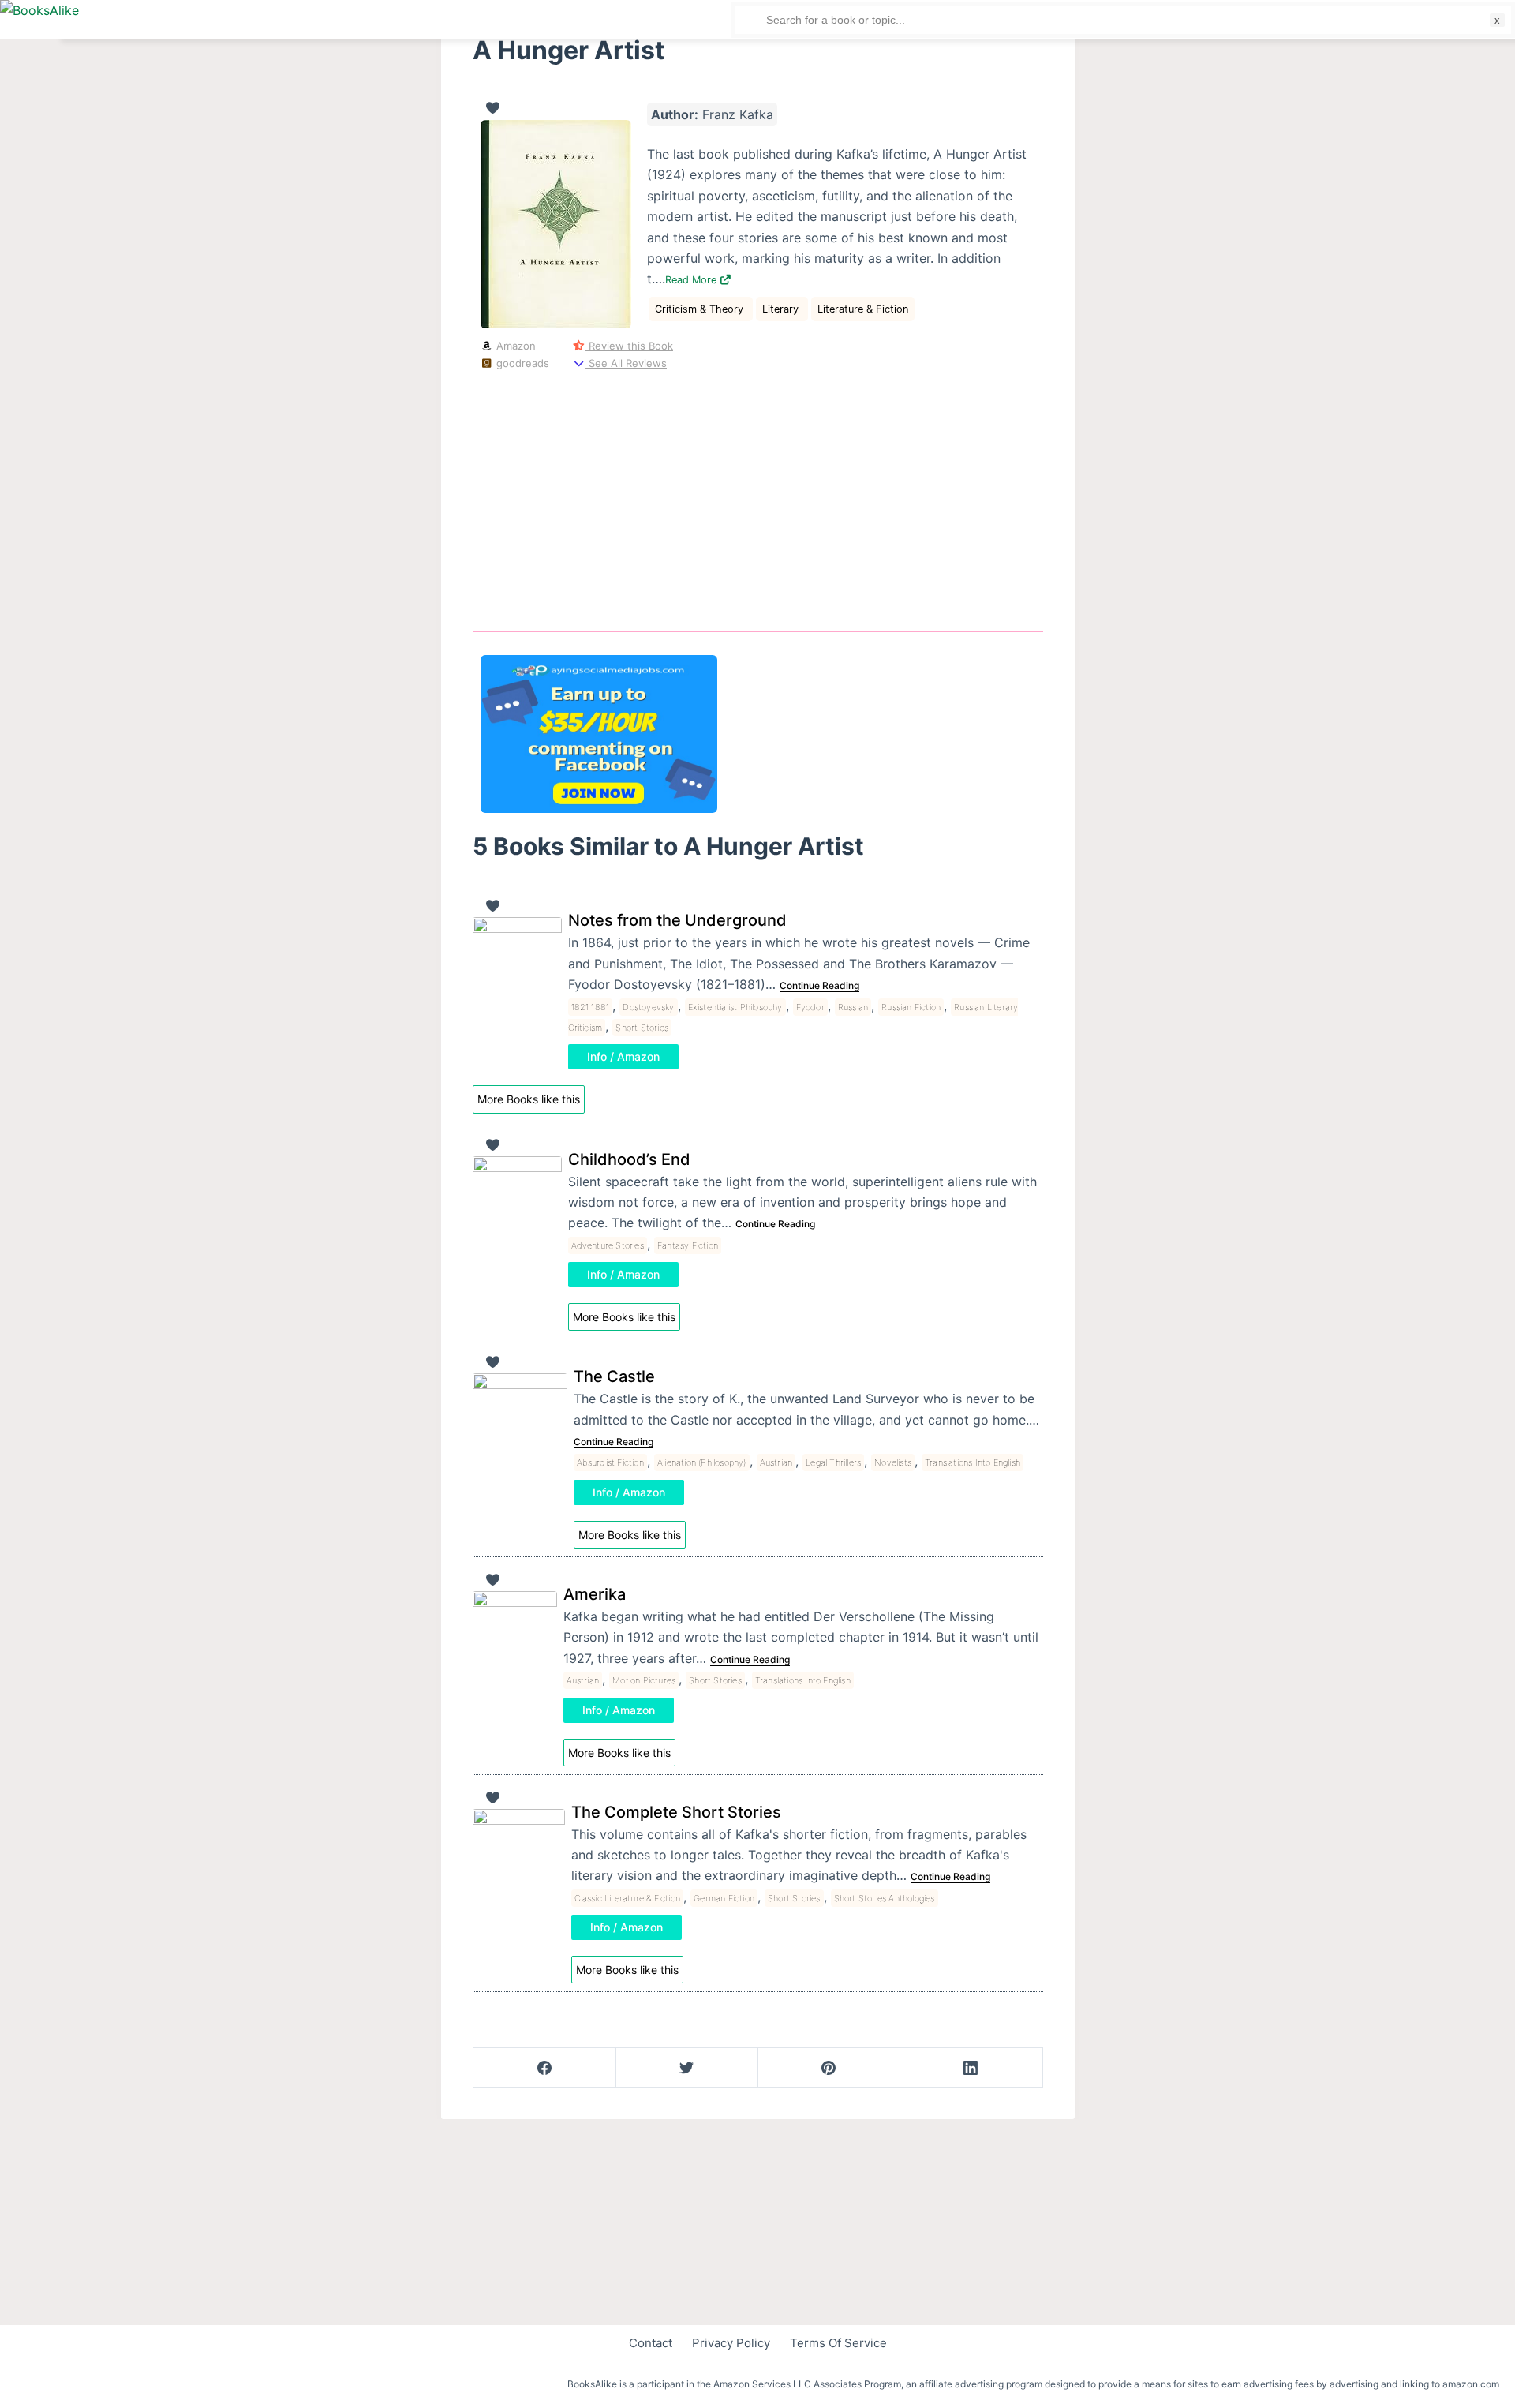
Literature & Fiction (863, 309)
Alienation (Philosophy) (702, 1462)
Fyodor (810, 1007)
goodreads (521, 363)
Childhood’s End (629, 1159)
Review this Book (629, 346)
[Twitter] (687, 2068)
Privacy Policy (731, 2343)
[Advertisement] (758, 498)
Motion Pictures (644, 1680)
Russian (853, 1007)
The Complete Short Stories (676, 1812)
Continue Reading (819, 985)
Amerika (595, 1594)
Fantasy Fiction (688, 1245)
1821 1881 (591, 1007)
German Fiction (724, 1898)
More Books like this (529, 1099)
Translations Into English (973, 1462)
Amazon (514, 346)
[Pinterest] (829, 2068)
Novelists (893, 1462)
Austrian (776, 1462)
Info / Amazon (623, 1056)
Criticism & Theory (701, 309)
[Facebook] (545, 2068)
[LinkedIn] (971, 2068)
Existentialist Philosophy (735, 1007)
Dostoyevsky (648, 1007)
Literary (782, 309)
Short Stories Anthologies (885, 1898)
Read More (692, 280)
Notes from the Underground (677, 920)
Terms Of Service (838, 2343)
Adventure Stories (608, 1245)
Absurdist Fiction (610, 1462)
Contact (651, 2343)
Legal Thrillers (833, 1462)
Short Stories (642, 1028)
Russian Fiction (911, 1007)
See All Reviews (626, 363)
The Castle (614, 1376)
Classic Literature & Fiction (628, 1898)
